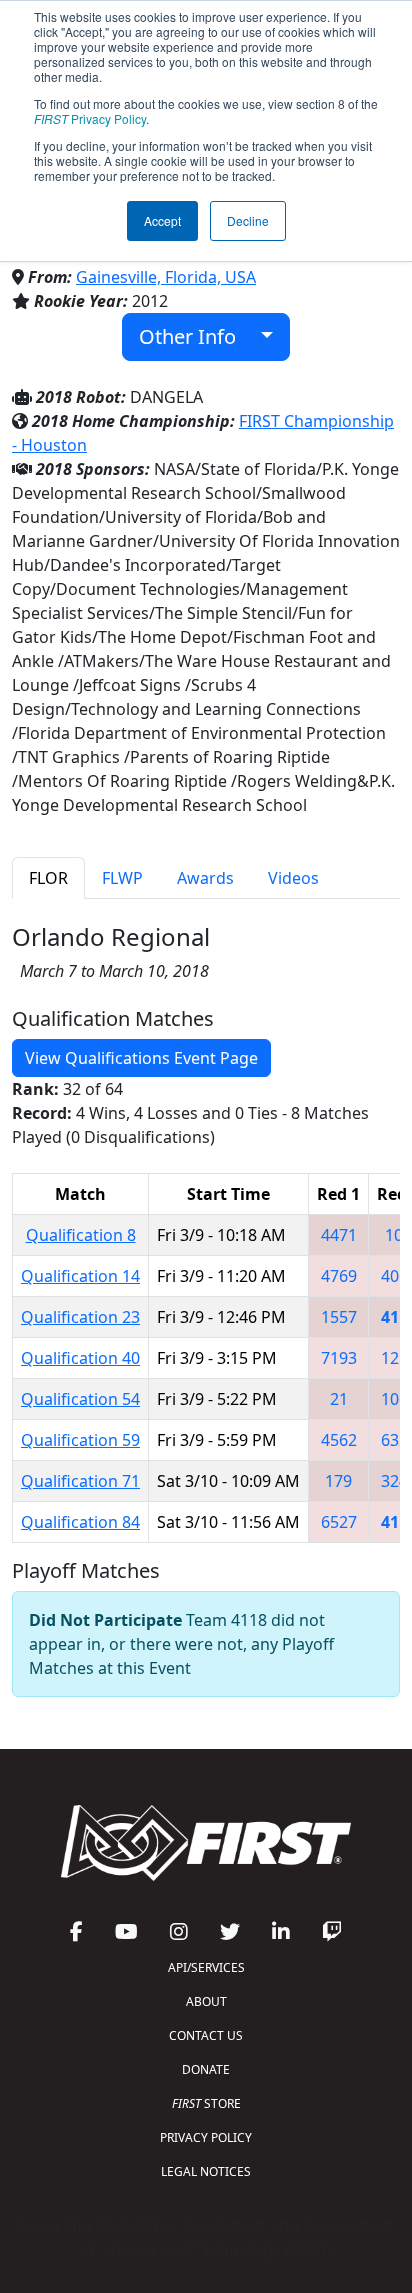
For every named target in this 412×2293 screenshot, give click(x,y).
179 (338, 1481)
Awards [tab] (205, 878)
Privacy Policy (90, 118)
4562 (339, 1440)
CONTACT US (206, 2035)
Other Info (195, 336)
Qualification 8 (81, 1235)
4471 (339, 1235)
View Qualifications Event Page (141, 1058)
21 (339, 1399)
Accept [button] (162, 220)
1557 (339, 1317)
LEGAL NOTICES (206, 2171)
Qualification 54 (80, 1399)
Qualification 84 (80, 1522)
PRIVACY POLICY (206, 2137)
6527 (339, 1522)
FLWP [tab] (122, 878)
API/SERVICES (206, 1967)
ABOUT (206, 2001)
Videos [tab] (293, 878)
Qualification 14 (80, 1276)
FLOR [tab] (48, 878)
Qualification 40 (80, 1358)
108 (398, 1235)
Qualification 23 (80, 1317)
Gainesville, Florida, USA (166, 277)
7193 (339, 1358)
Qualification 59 (80, 1440)
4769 (339, 1276)
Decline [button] (248, 220)
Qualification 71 (80, 1481)
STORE (206, 2103)
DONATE (206, 2069)
